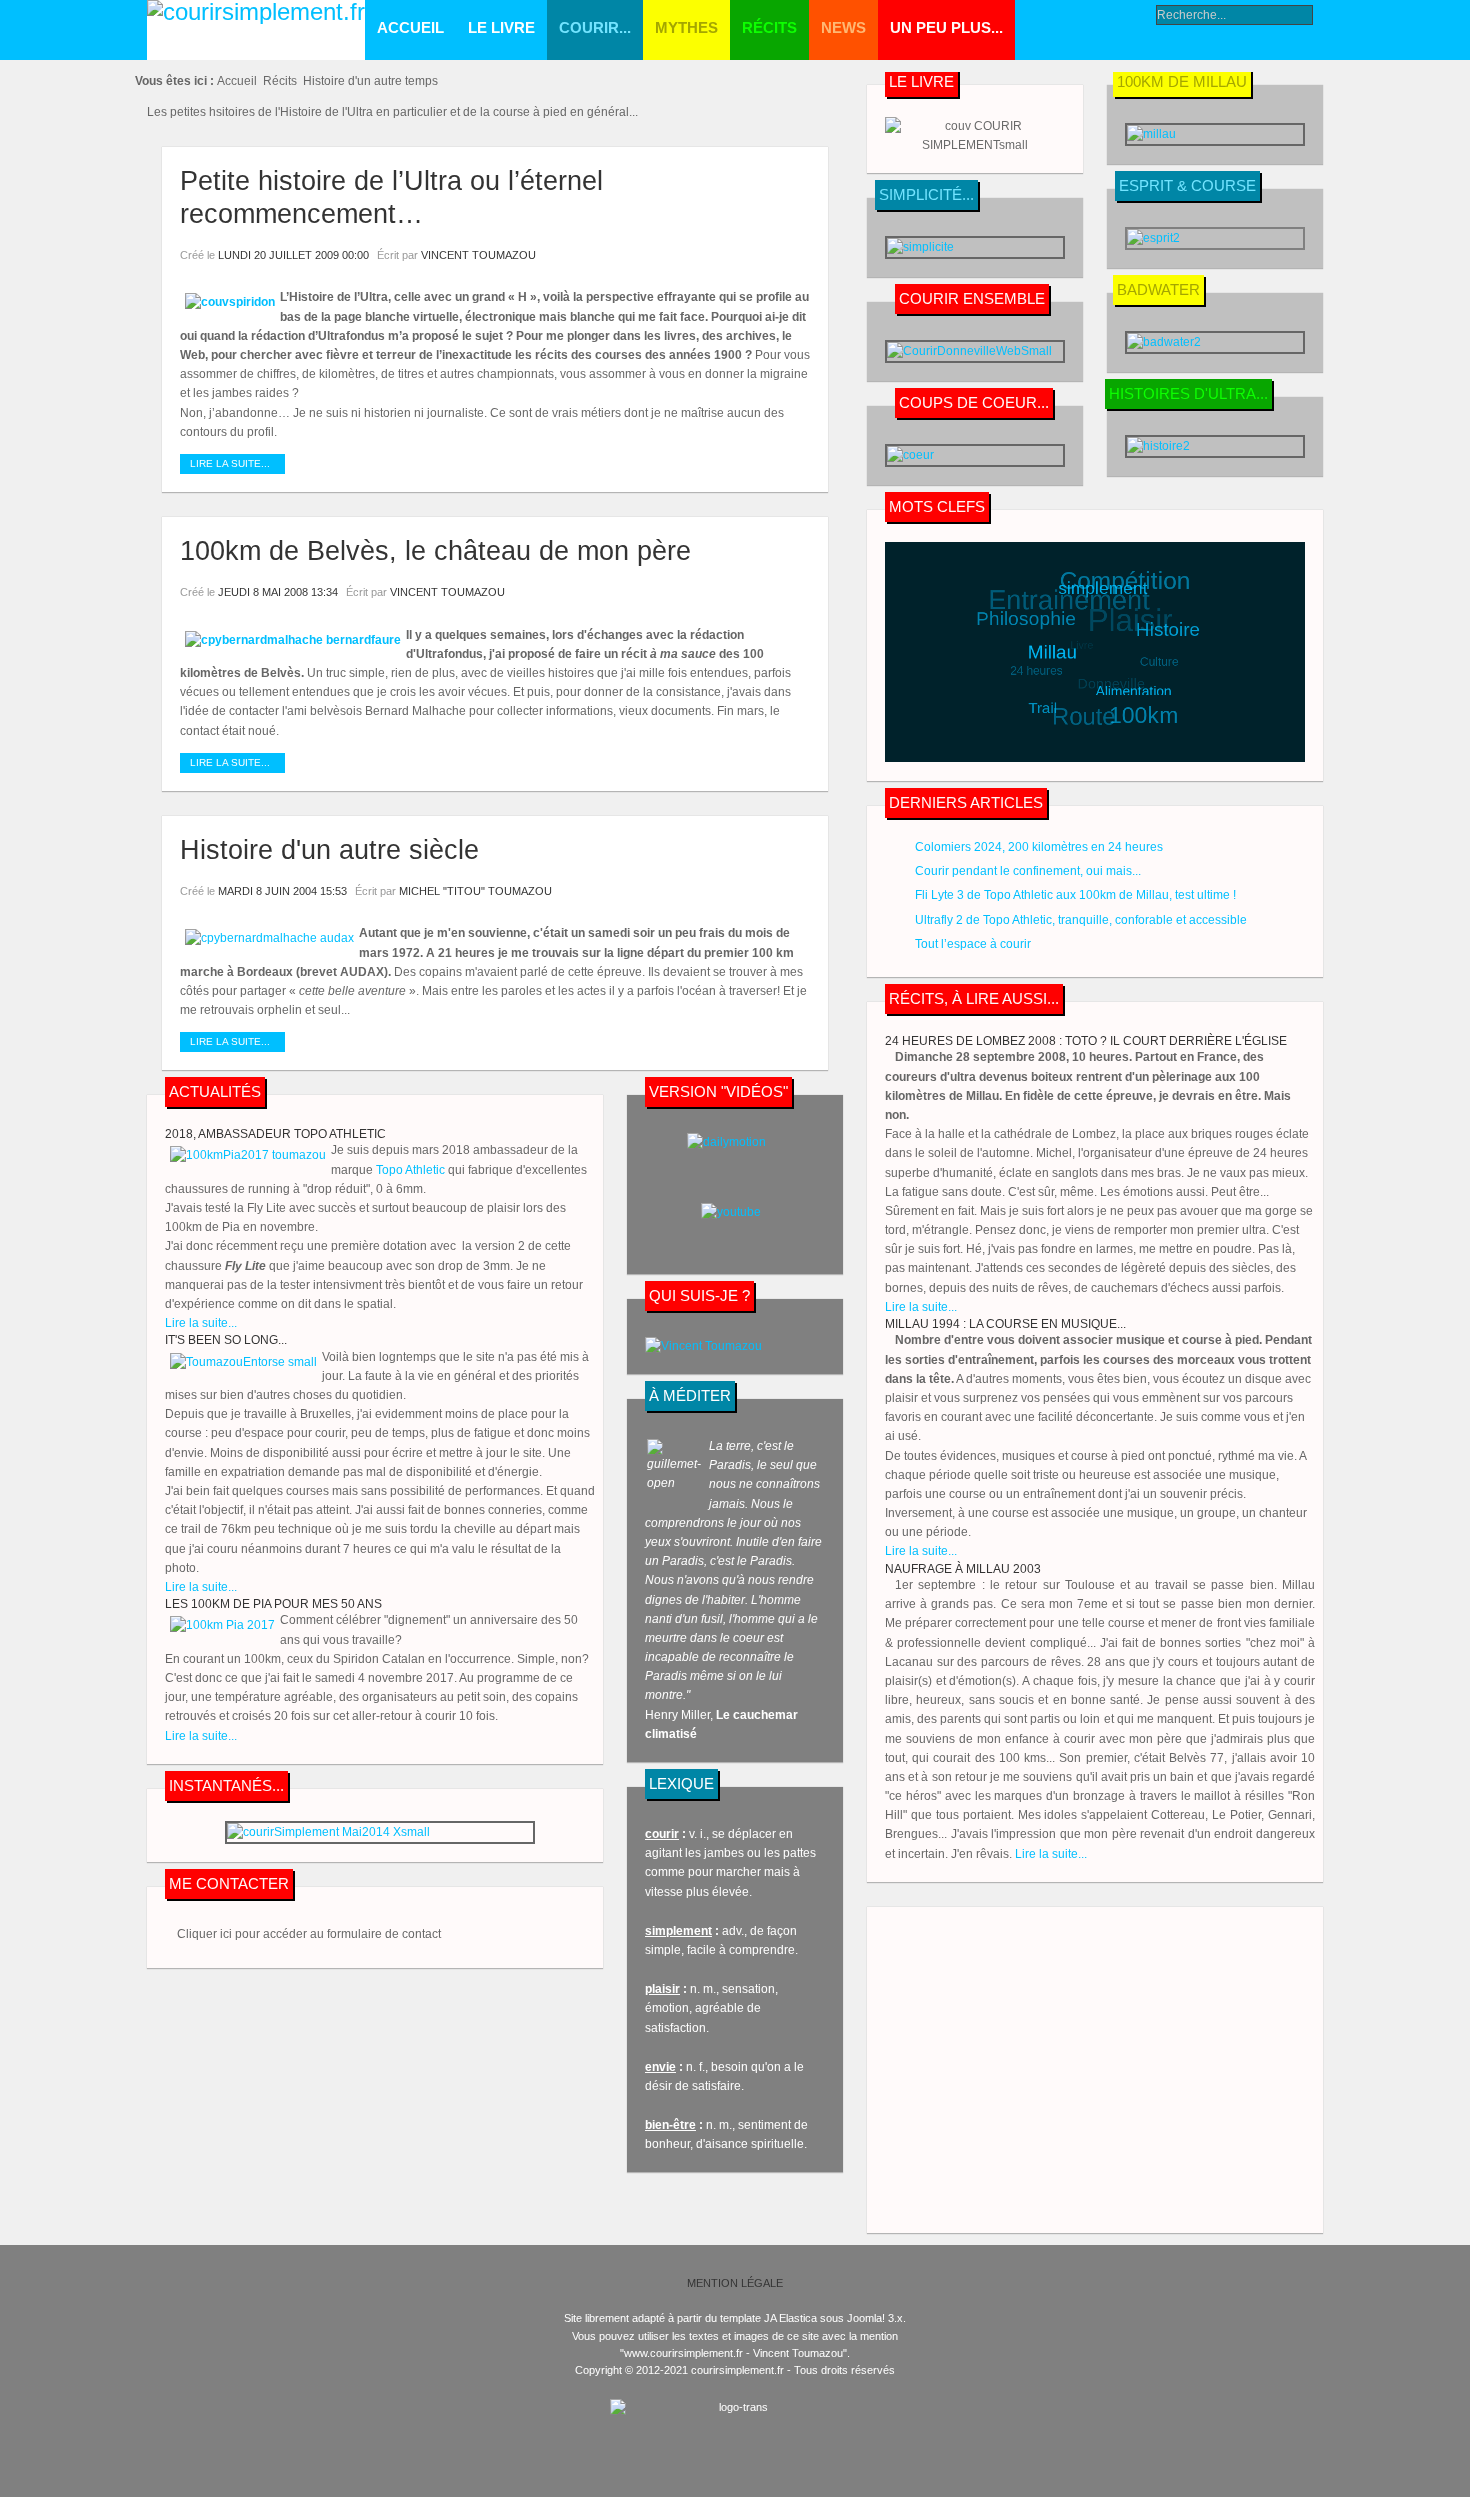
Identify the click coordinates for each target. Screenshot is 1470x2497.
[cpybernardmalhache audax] (269, 938)
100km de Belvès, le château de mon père (435, 551)
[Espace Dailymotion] (735, 1158)
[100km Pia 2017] (222, 1625)
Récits (280, 81)
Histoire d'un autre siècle (329, 850)
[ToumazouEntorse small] (243, 1362)
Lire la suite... (230, 463)
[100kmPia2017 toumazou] (248, 1155)
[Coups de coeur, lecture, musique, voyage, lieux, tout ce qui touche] (1215, 342)
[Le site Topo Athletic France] (975, 145)
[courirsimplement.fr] (256, 30)
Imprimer (777, 255)
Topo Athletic (410, 1170)
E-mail (800, 255)
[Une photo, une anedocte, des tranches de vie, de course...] (380, 1832)
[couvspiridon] (230, 302)
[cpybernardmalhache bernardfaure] (293, 640)
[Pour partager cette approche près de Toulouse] (975, 351)
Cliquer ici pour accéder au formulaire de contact (309, 1934)
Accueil (237, 81)
